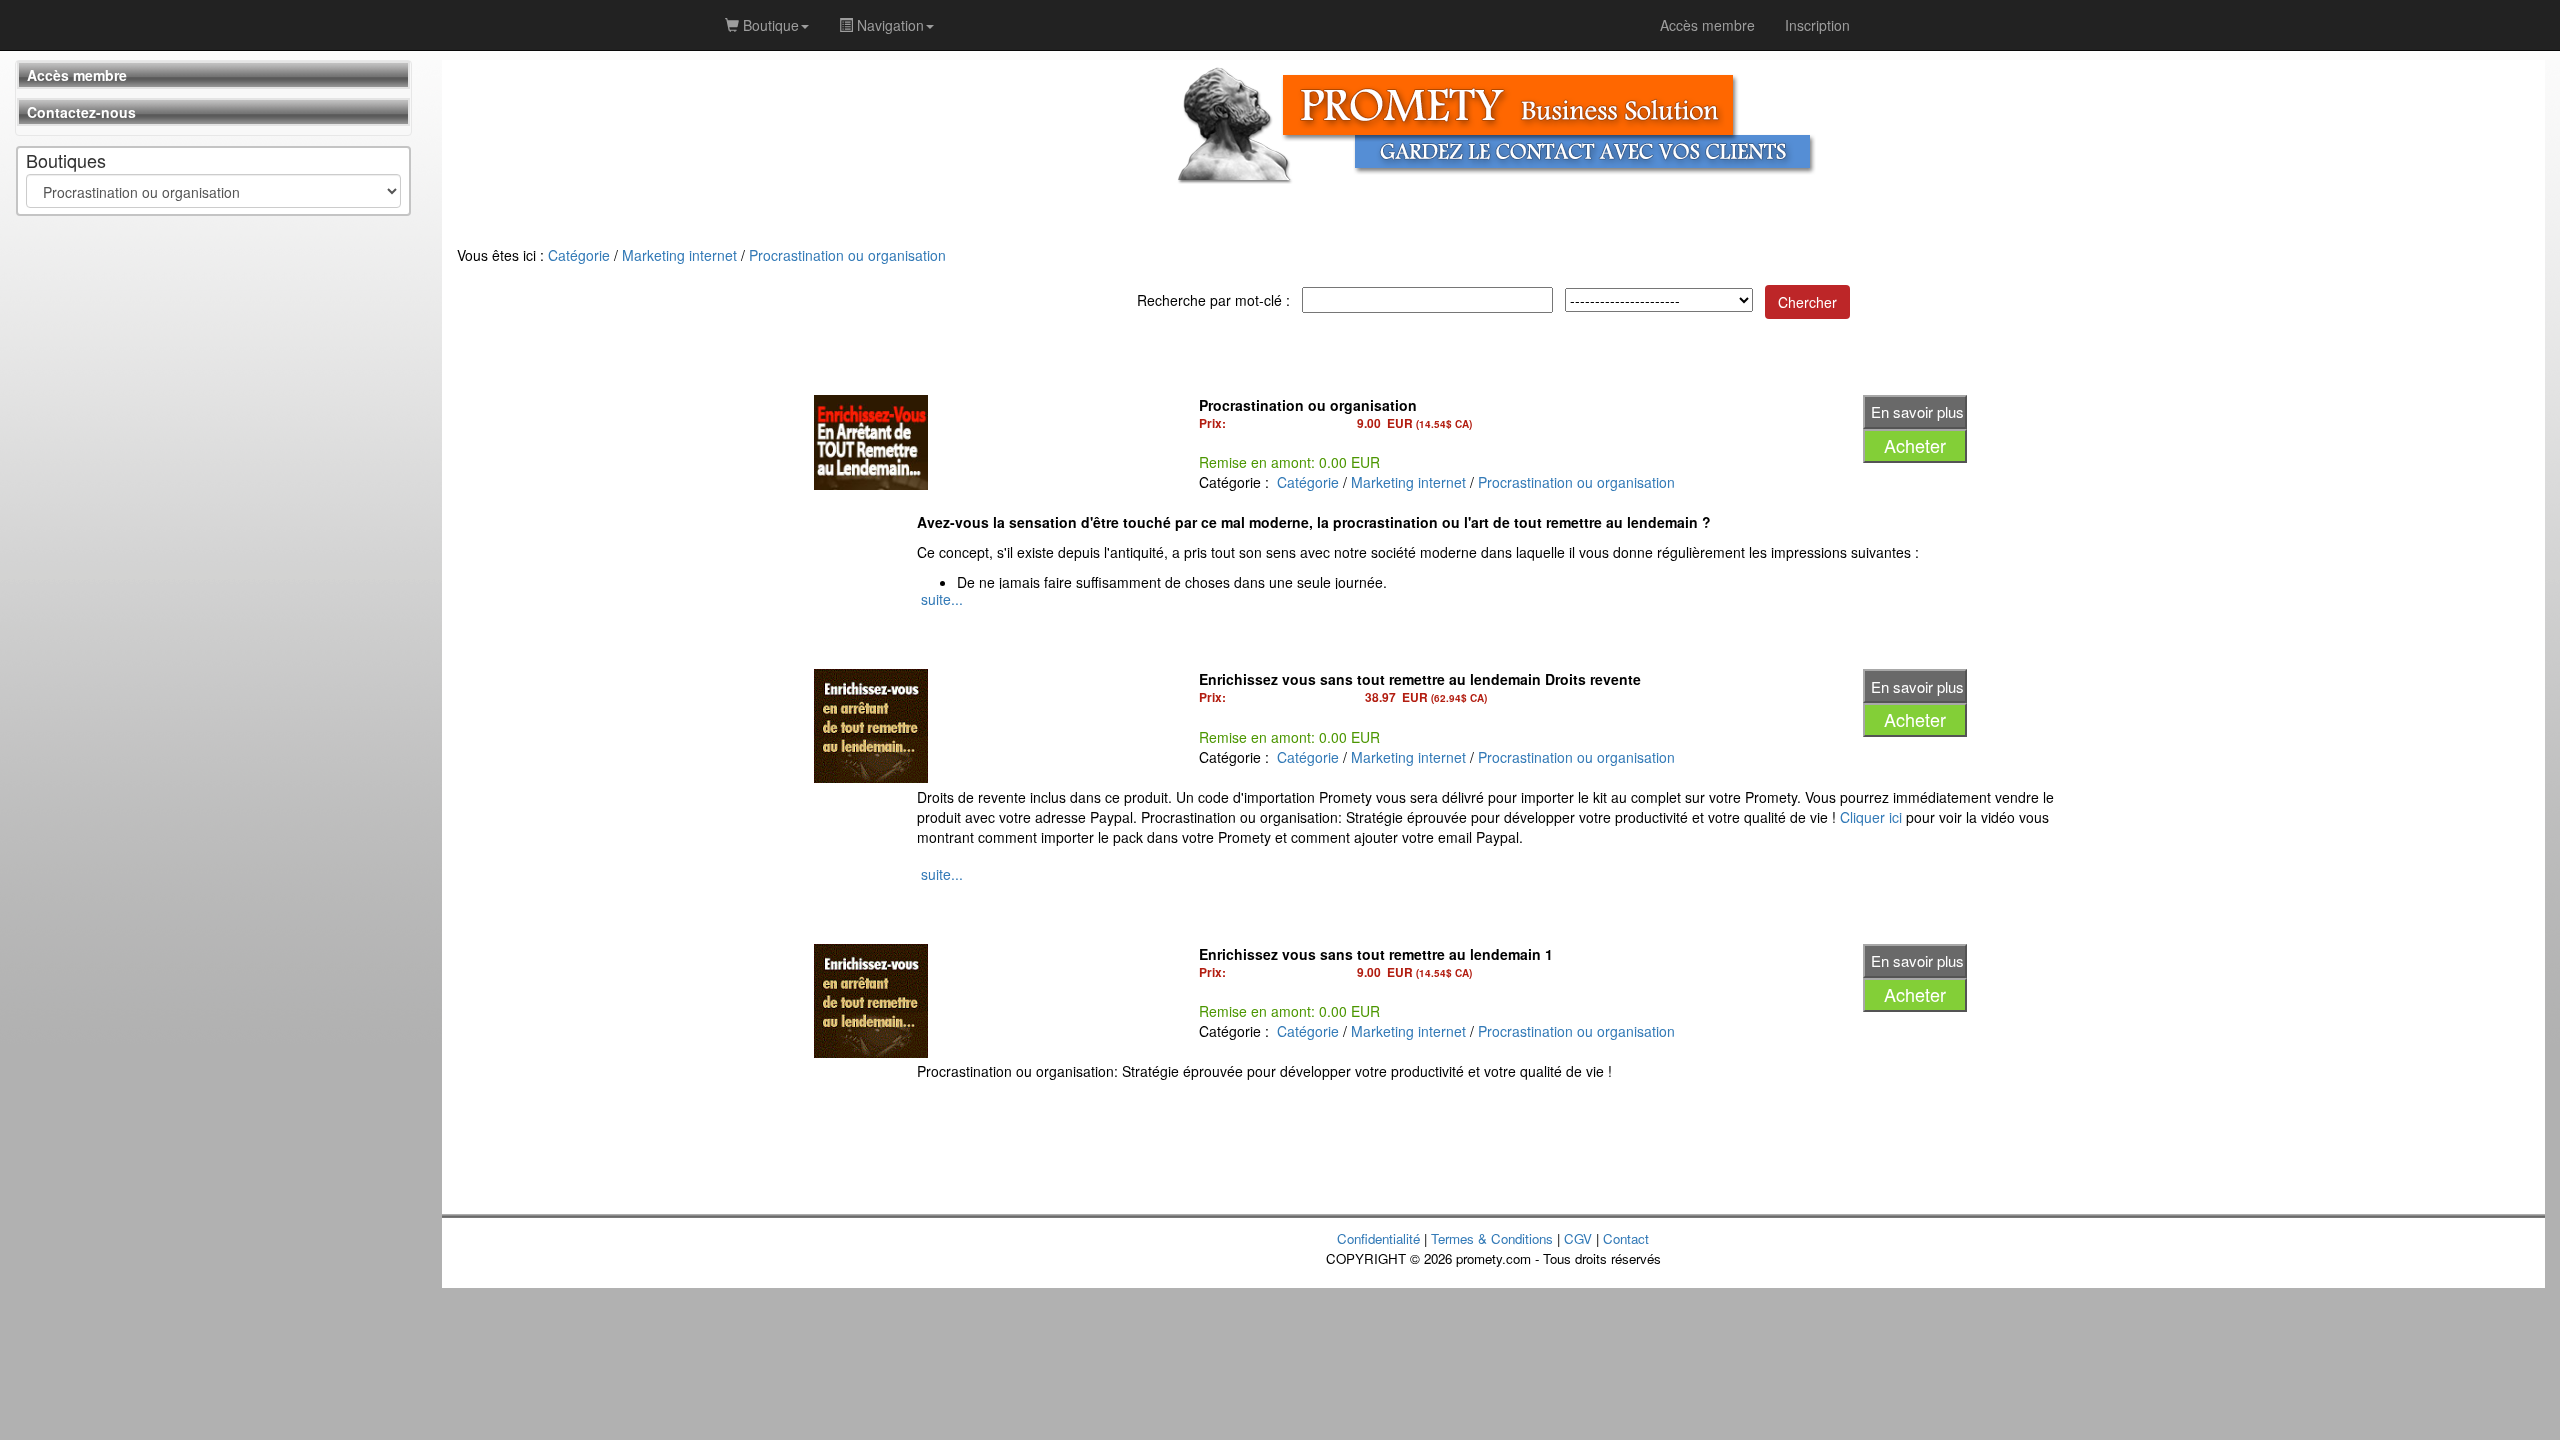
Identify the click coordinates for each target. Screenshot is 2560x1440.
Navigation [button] (888, 25)
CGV (1578, 1238)
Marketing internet (679, 255)
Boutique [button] (769, 25)
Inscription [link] (1817, 25)
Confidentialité (1378, 1238)
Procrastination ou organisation (847, 255)
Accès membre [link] (1707, 25)
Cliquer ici (1871, 817)
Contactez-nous (81, 112)
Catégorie (579, 255)
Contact (1626, 1238)
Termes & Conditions (1492, 1238)
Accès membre (77, 75)
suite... (942, 599)
